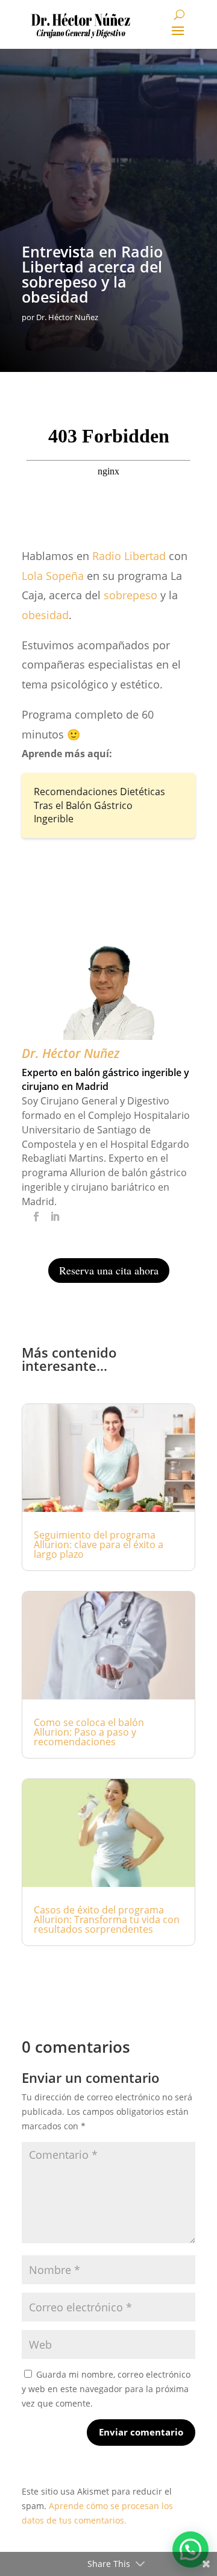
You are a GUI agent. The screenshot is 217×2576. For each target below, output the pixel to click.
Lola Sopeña (53, 576)
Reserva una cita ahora (109, 1270)
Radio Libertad (129, 556)
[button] (190, 2549)
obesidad (45, 615)
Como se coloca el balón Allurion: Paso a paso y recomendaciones (89, 1732)
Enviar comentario (141, 2432)
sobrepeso (131, 595)
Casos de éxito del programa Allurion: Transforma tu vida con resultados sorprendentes (107, 1919)
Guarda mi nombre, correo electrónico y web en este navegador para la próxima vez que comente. (106, 2389)
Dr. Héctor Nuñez (67, 317)
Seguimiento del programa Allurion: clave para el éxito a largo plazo (99, 1545)
